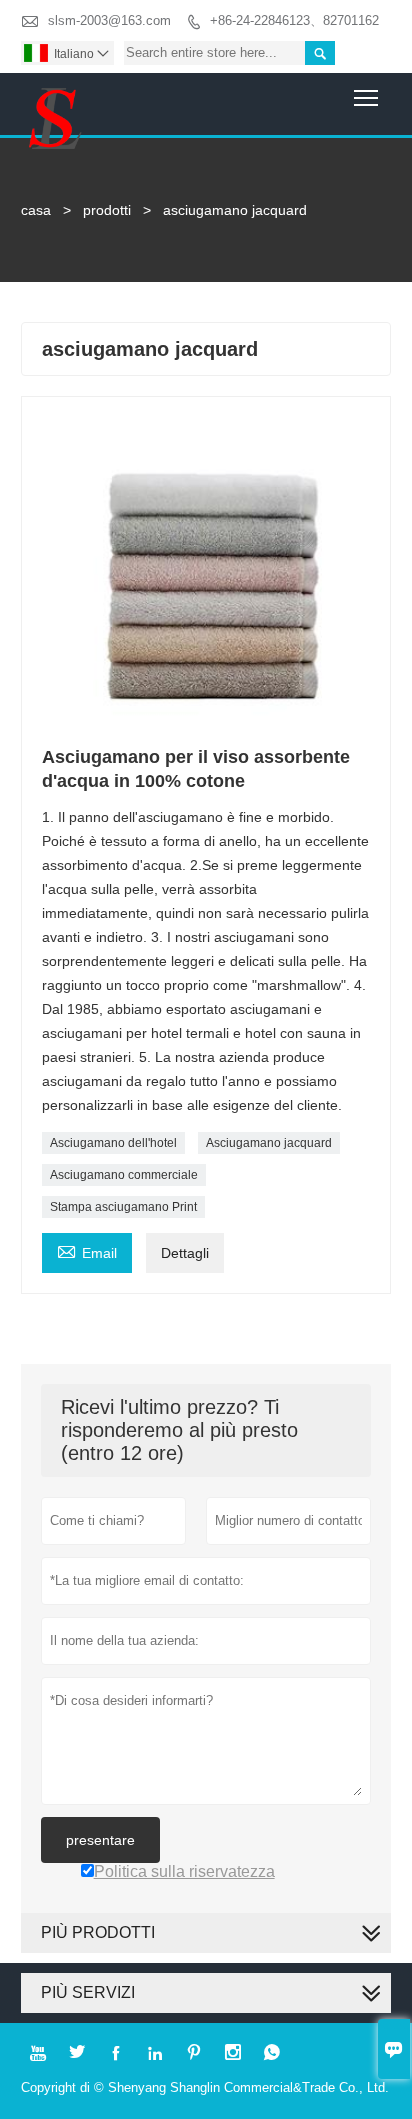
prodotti (107, 210)
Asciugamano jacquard (269, 1143)
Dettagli (185, 1253)
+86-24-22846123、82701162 (294, 20)
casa (36, 210)
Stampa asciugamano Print (123, 1207)
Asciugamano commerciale (124, 1175)
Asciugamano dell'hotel (113, 1143)
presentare (100, 1840)
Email (87, 1250)
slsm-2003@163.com (109, 20)
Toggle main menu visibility (366, 97)
